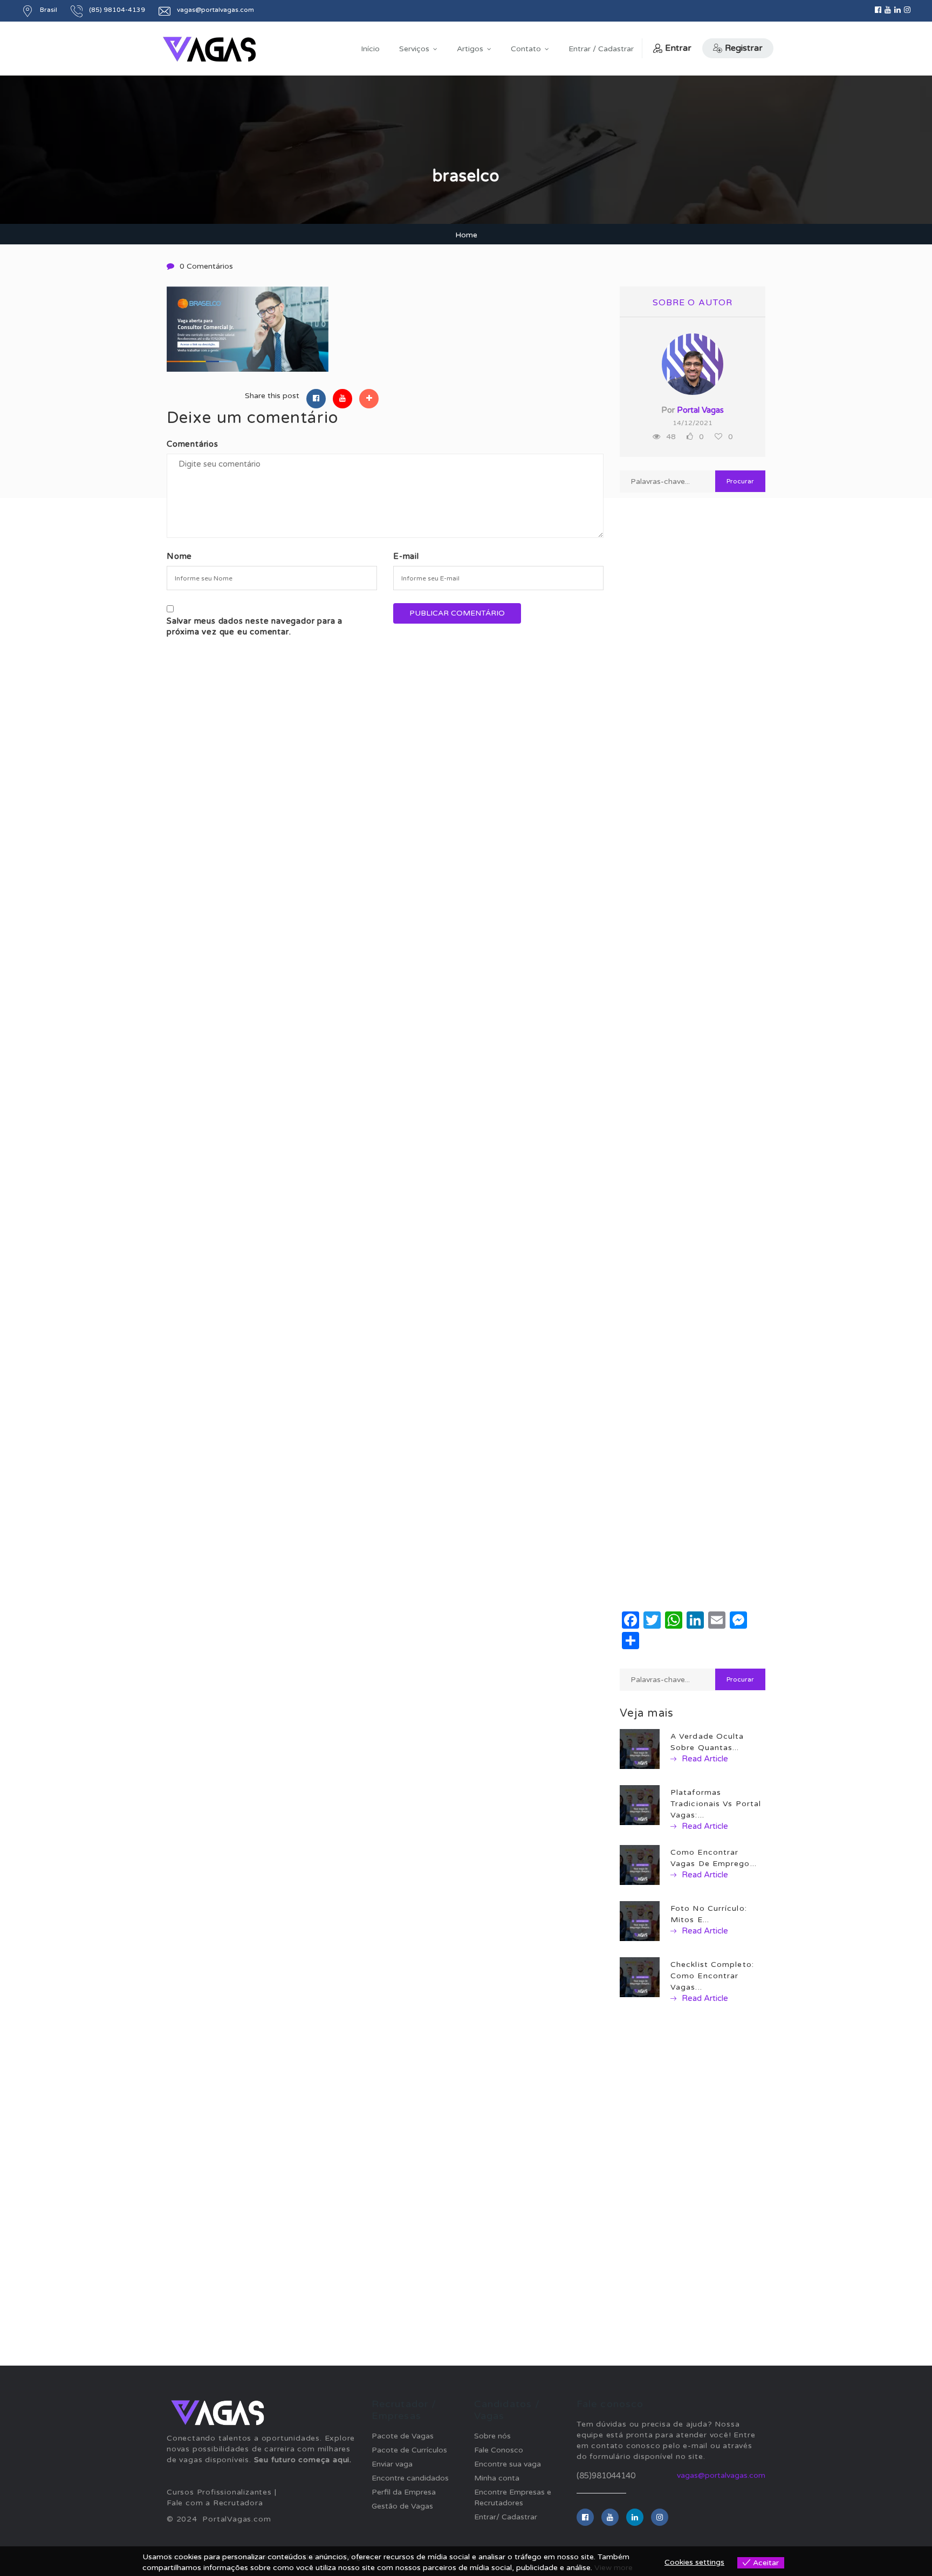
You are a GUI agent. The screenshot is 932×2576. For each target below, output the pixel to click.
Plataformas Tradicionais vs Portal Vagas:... (716, 1804)
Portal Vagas (700, 410)
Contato (526, 49)
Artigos (470, 49)
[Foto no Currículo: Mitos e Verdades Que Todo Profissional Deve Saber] (640, 1921)
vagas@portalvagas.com (721, 2475)
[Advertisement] (693, 882)
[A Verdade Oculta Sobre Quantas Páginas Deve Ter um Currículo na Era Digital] (640, 1749)
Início (370, 49)
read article (704, 1759)
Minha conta (497, 2478)
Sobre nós (492, 2436)
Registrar (744, 48)
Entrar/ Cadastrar (506, 2517)
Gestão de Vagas (402, 2506)
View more (614, 2568)
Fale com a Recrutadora (215, 2503)
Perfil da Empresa (404, 2492)
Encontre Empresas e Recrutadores (513, 2498)
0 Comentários (206, 266)
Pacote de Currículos (409, 2450)
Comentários (193, 444)
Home (466, 235)
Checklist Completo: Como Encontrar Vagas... (712, 1976)
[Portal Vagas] (209, 49)
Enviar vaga (392, 2464)
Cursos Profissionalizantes (219, 2492)
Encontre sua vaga (508, 2464)
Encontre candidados (410, 2478)
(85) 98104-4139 (117, 10)
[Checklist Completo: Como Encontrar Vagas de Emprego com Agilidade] (640, 1977)
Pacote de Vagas (403, 2436)
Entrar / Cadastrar (601, 49)
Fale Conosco (499, 2450)
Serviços (414, 49)
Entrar (678, 48)
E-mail (406, 556)
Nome (179, 556)
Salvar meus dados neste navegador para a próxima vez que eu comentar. (255, 626)
